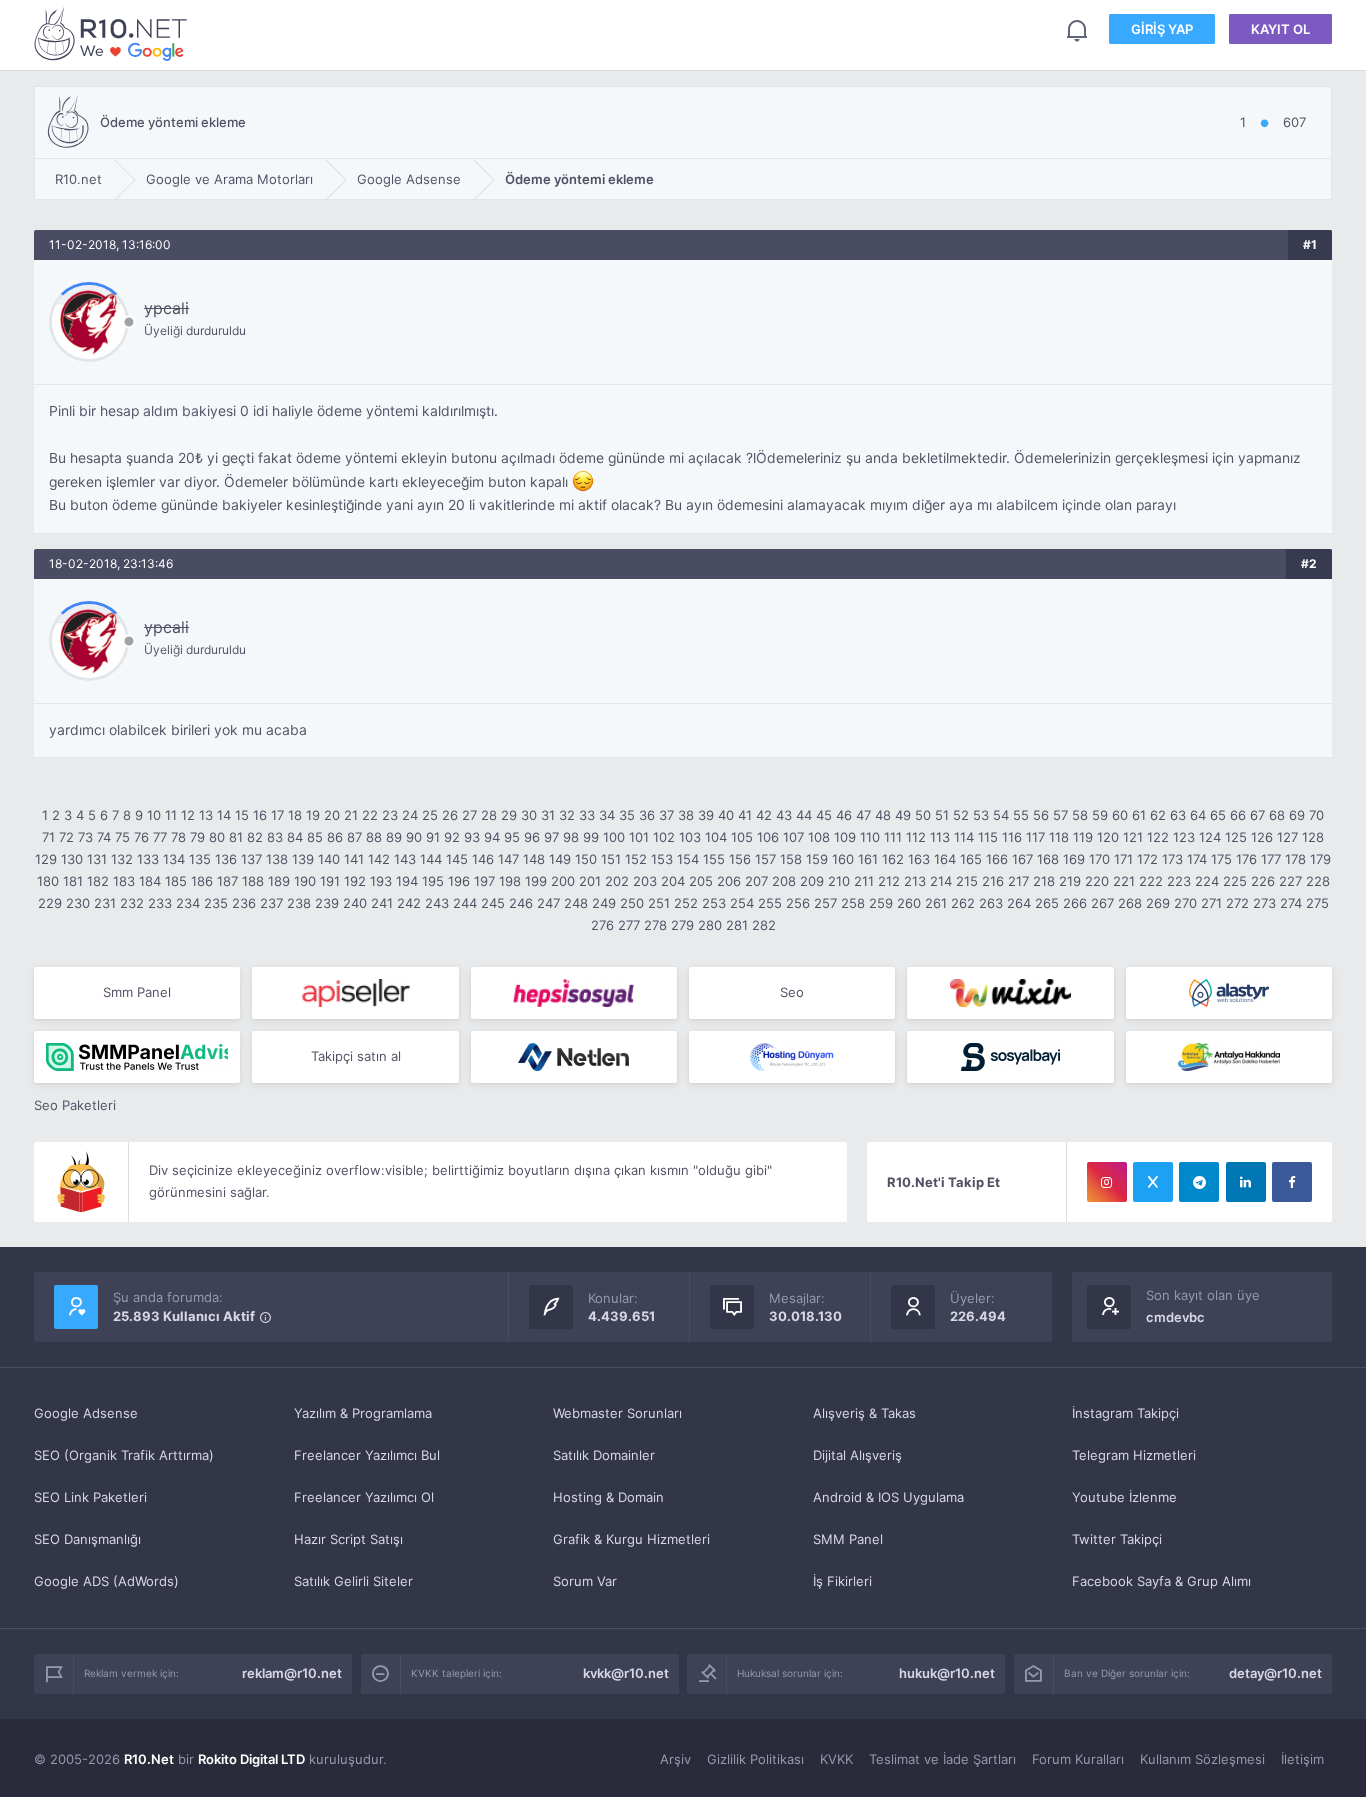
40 (726, 815)
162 (893, 859)
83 (275, 837)
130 (72, 859)
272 (1237, 903)
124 (1210, 837)
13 (206, 815)
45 (824, 815)
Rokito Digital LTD (251, 1759)
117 (1035, 837)
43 (784, 815)
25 (430, 815)
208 (784, 881)
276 (602, 925)
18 (295, 815)
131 (97, 859)
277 (629, 925)
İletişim (1302, 1759)
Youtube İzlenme (1124, 1497)
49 (903, 815)
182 (98, 881)
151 (611, 859)
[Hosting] (1229, 993)
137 (251, 859)
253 (714, 903)
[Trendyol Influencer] (1010, 993)
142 (379, 859)
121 (1133, 837)
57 (1060, 815)
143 (405, 859)
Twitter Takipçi (1117, 1539)
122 (1158, 837)
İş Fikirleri (842, 1581)
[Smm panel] (137, 1057)
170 (1099, 859)
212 (889, 881)
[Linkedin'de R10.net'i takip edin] (1246, 1182)
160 (843, 859)
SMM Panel (848, 1539)
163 (919, 859)
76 (141, 837)
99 (591, 837)
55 (1021, 815)
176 (1246, 859)
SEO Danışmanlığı (87, 1539)
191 (330, 881)
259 (881, 903)
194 (407, 881)
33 (587, 815)
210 (839, 881)
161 (868, 859)
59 (1100, 815)
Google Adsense (86, 1413)
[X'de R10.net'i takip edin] (1153, 1182)
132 (122, 859)
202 (617, 881)
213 (915, 881)
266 (1075, 903)
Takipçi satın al (356, 1056)
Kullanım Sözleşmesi (1202, 1759)
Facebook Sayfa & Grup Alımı (1161, 1581)
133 (148, 859)
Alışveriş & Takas (864, 1413)
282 (764, 925)
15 (242, 815)
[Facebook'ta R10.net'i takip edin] (1292, 1182)
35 (627, 815)
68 (1277, 815)
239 (327, 903)
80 (217, 837)
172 (1147, 859)
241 (382, 903)
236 (244, 903)
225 (1235, 881)
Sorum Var (585, 1581)
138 (277, 859)
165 (971, 859)
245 (493, 903)
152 (636, 859)
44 (804, 815)
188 (253, 881)
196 (459, 881)
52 (961, 815)
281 (737, 925)
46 (844, 815)
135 (200, 859)
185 (176, 881)
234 (188, 903)
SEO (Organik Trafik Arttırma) (124, 1455)
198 (510, 881)
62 (1158, 815)
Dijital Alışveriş (857, 1455)
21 (351, 815)
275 (1317, 903)
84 (295, 837)
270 (1185, 903)
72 (66, 837)
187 (227, 881)
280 (710, 925)
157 (765, 859)
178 (1295, 859)
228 (1318, 881)
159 (817, 859)
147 (508, 859)
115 (988, 837)
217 (1018, 881)
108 (819, 837)
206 (729, 881)
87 (354, 837)
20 (332, 815)
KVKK (836, 1759)
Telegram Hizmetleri (1134, 1455)
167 (1022, 859)
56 (1041, 815)
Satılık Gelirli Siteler (353, 1581)
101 (639, 837)
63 (1178, 815)
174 (1197, 859)
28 (489, 815)
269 (1158, 903)
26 (450, 815)
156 (740, 859)
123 (1184, 837)
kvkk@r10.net (626, 1673)
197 (484, 881)
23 (390, 815)
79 (197, 837)
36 (647, 815)
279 (682, 925)
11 (171, 815)
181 (73, 881)
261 (936, 903)
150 (586, 859)
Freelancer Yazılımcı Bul (367, 1455)
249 (604, 903)
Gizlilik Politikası (755, 1759)
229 (50, 903)
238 (299, 903)
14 (224, 815)
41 (745, 815)
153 (662, 859)
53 (981, 815)
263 (991, 903)
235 (216, 903)
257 (825, 903)
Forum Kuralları (1078, 1759)
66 (1238, 815)
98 (571, 837)
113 (940, 837)
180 (48, 881)
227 (1290, 881)
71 (48, 837)
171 (1123, 859)
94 (492, 837)
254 (742, 903)
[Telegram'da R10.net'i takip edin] (1199, 1182)
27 (469, 815)
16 (260, 815)
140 (329, 859)
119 (1083, 837)
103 (690, 837)
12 (188, 815)
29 (509, 815)
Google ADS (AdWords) (106, 1581)
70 (1316, 815)
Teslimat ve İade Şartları (942, 1759)
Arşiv (675, 1759)
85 (315, 837)
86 (335, 837)
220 (1097, 881)
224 (1207, 881)
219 (1070, 881)
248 (576, 903)
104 (716, 837)
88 (374, 837)
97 (551, 837)
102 (664, 837)
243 (437, 903)
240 (355, 903)
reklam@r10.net (292, 1673)
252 (686, 903)
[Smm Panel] (355, 993)
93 (472, 837)
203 (645, 881)
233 (160, 903)
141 (354, 859)
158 (791, 859)
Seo (792, 992)
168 (1048, 859)
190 (305, 881)
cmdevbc (1175, 1317)
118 (1059, 837)
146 (483, 859)
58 (1080, 815)
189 (279, 881)
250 (632, 903)
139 (303, 859)
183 (124, 881)
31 (548, 815)
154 (688, 859)
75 (122, 837)
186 (202, 881)
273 (1264, 903)
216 (993, 881)
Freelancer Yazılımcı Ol (364, 1497)
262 (963, 903)
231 (105, 903)
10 (154, 815)
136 (226, 859)
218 (1044, 881)
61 (1139, 815)
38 (686, 815)
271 (1211, 903)
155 (714, 859)
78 (178, 837)
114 (964, 837)
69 (1297, 815)
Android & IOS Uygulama (888, 1497)
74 (104, 837)
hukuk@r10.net (947, 1673)
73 (85, 837)
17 (277, 815)
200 (563, 881)
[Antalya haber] (1229, 1057)
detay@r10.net (1275, 1673)
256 (798, 903)
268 (1130, 903)
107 (793, 837)
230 (78, 903)
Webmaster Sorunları (617, 1413)
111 (893, 837)
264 (1019, 903)
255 (770, 903)
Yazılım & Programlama (363, 1413)
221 (1124, 881)
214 (941, 881)
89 (394, 837)
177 (1271, 859)
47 (863, 815)
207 (756, 881)
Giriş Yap (1162, 29)
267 (1102, 903)
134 (174, 859)
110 (870, 837)
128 (1313, 837)
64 (1198, 815)
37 (666, 815)
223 (1179, 881)
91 (433, 837)
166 (997, 859)
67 (1257, 815)
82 (255, 837)
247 (548, 903)
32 (567, 815)
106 (768, 837)
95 (512, 837)
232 (132, 903)
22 (370, 815)
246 (521, 903)
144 (431, 859)
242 (409, 903)
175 (1221, 859)
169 (1074, 859)
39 (706, 815)
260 (909, 903)
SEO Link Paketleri (90, 1497)
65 (1218, 815)
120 (1108, 837)
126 (1262, 837)
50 (923, 815)
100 (614, 837)
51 (942, 815)
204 (673, 881)
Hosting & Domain (608, 1497)
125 (1236, 837)
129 (46, 859)
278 (655, 925)
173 (1172, 859)
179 (1320, 859)
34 (607, 815)
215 (967, 881)
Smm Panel (137, 992)
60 (1120, 815)
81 (236, 837)
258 (853, 903)
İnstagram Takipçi (1125, 1413)
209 (812, 881)
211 (864, 881)
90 (414, 837)
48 (883, 815)
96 (532, 837)
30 (529, 815)
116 (1012, 837)
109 (845, 837)
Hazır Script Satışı (348, 1539)
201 (590, 881)
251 (659, 903)
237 (271, 903)
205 (701, 881)
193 (381, 881)
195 (433, 881)
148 (534, 859)
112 (916, 837)
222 (1151, 881)
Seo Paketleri (75, 1105)
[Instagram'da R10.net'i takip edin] (1107, 1182)
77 (160, 837)
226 (1263, 881)
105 (742, 837)
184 (150, 881)
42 (764, 815)
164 (945, 859)
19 (313, 815)
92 (452, 837)
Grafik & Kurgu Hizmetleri (631, 1539)
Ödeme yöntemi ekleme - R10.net (114, 33)
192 (355, 881)
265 (1047, 903)
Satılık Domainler (604, 1455)
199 (536, 881)
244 (465, 903)
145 (457, 859)
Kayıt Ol (1280, 29)
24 (410, 815)
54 (1001, 815)
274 (1291, 903)
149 (560, 859)
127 (1287, 837)
